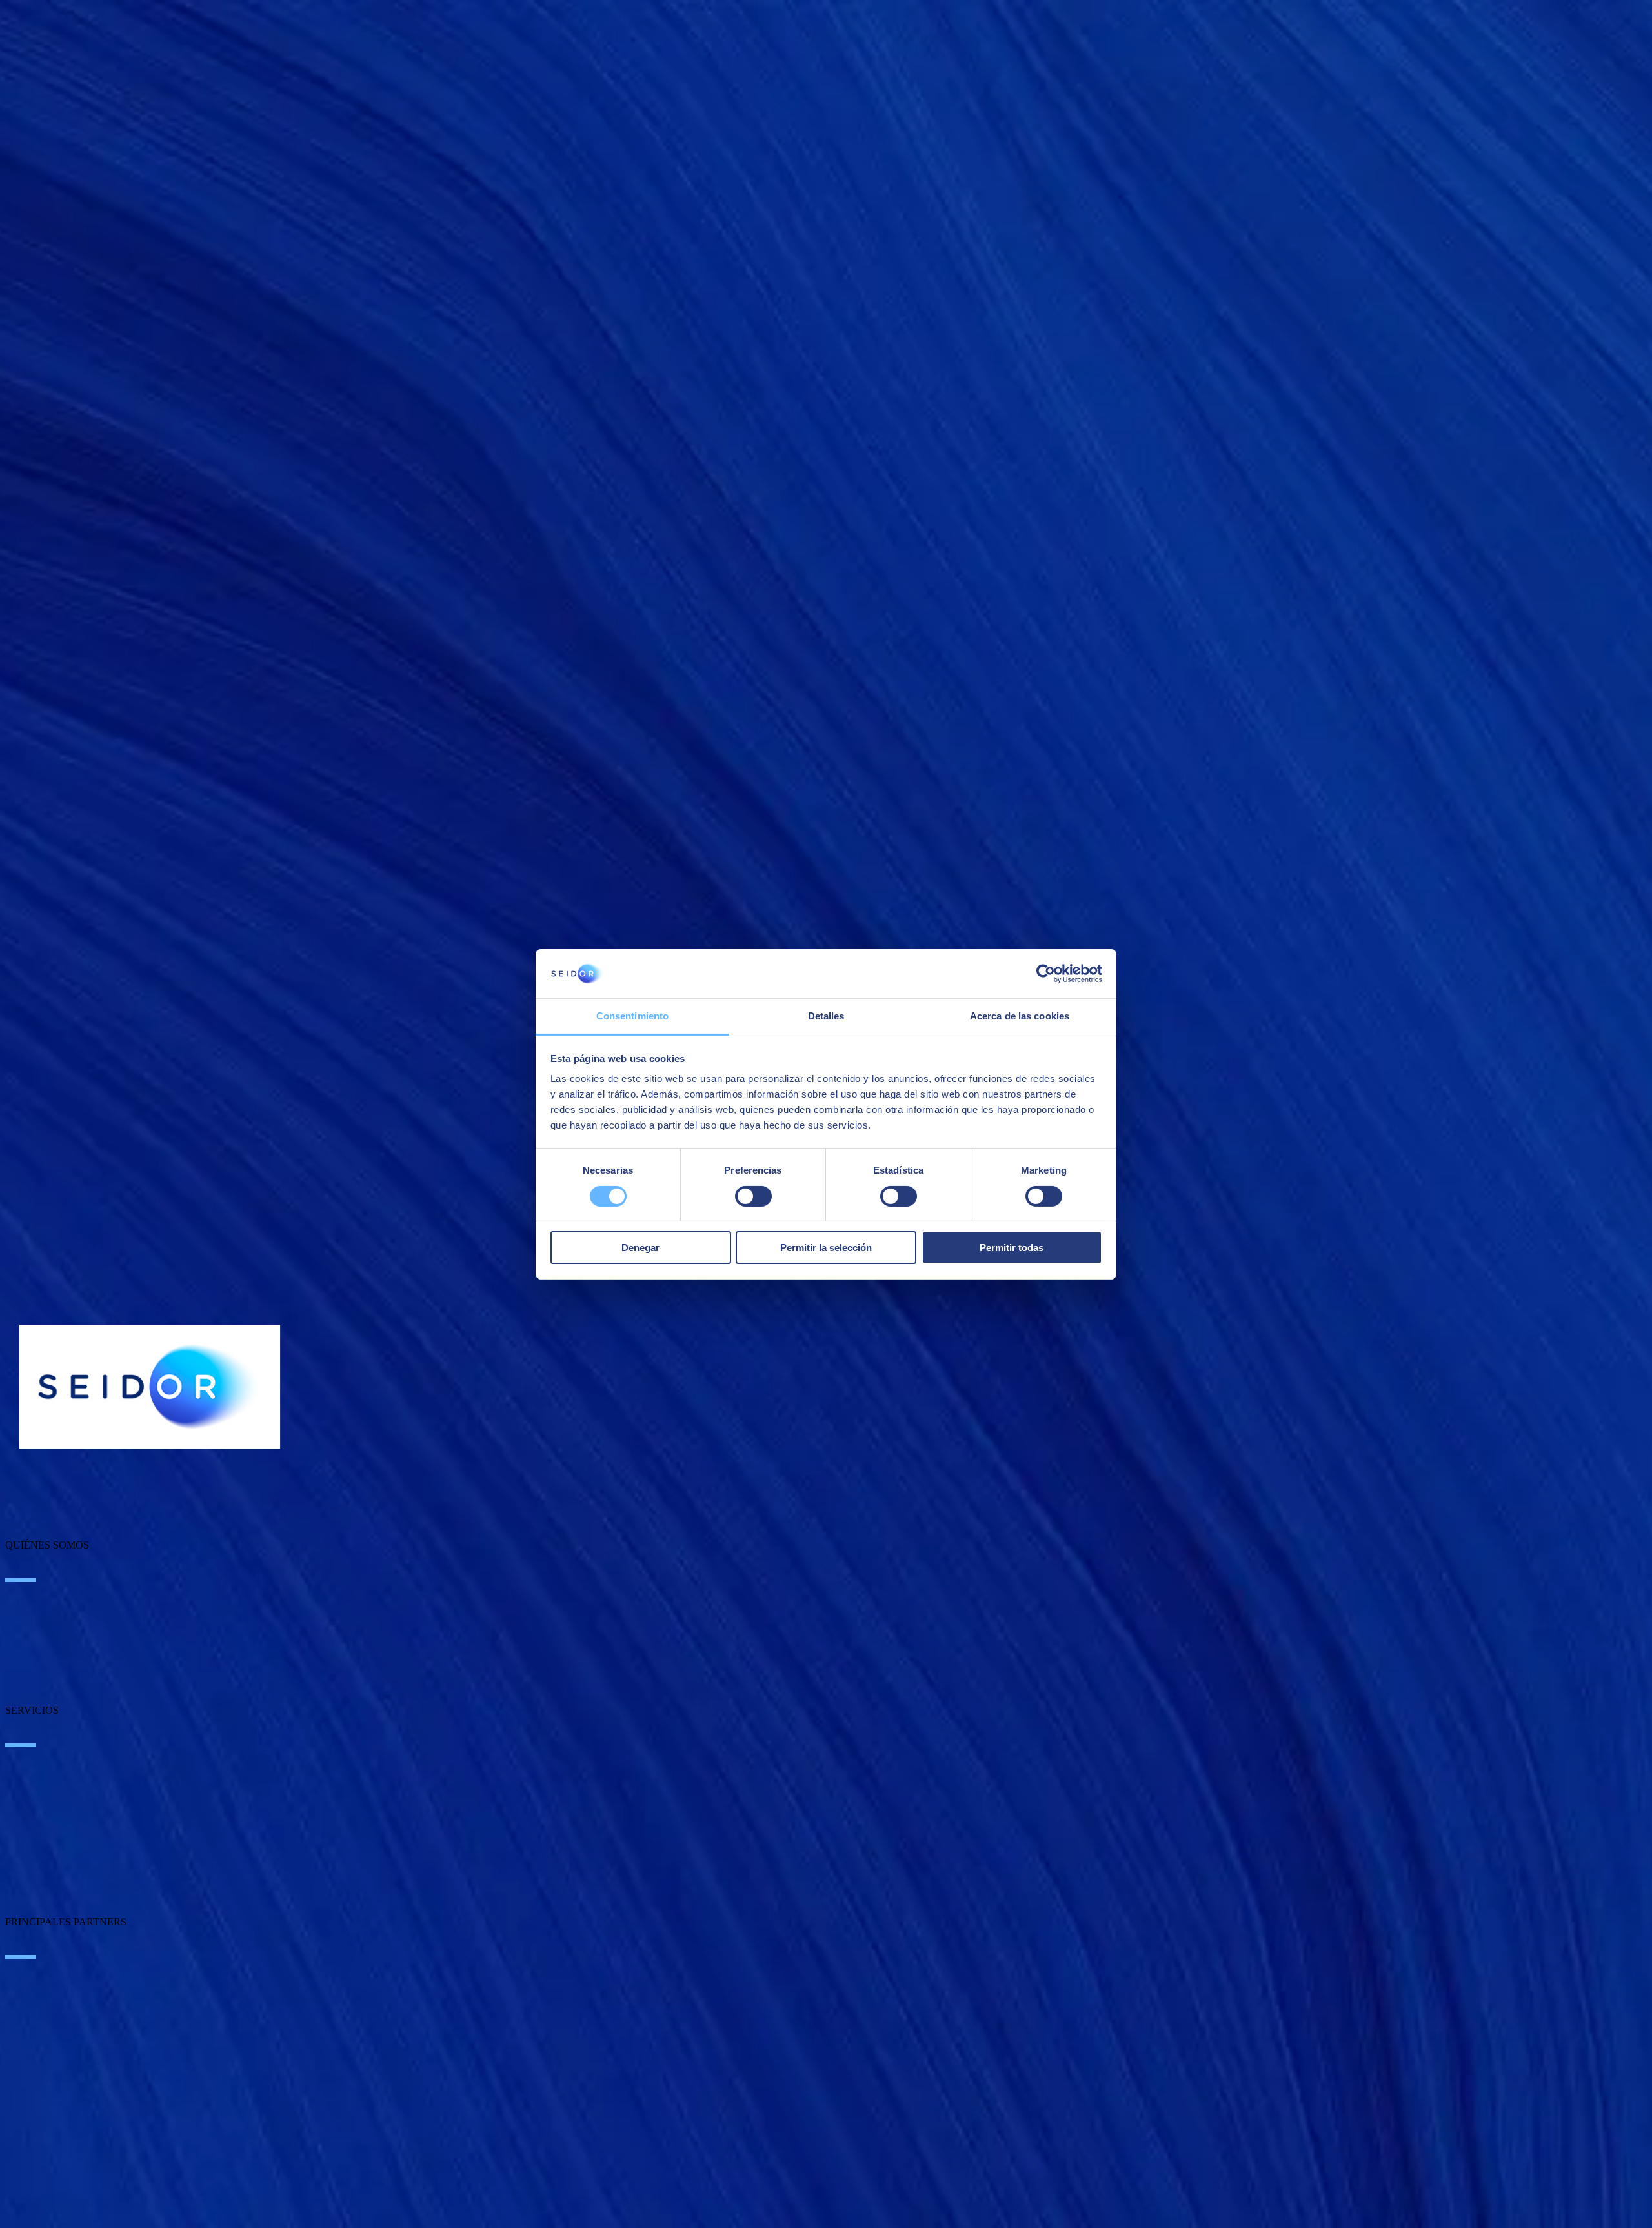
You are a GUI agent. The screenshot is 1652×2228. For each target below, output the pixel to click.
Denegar (640, 1248)
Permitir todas (1012, 1248)
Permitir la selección (826, 1248)
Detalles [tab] (826, 1016)
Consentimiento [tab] (632, 1016)
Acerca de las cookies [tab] (1020, 1016)
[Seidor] (150, 1387)
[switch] (753, 1196)
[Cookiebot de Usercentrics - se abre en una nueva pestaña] (1046, 974)
